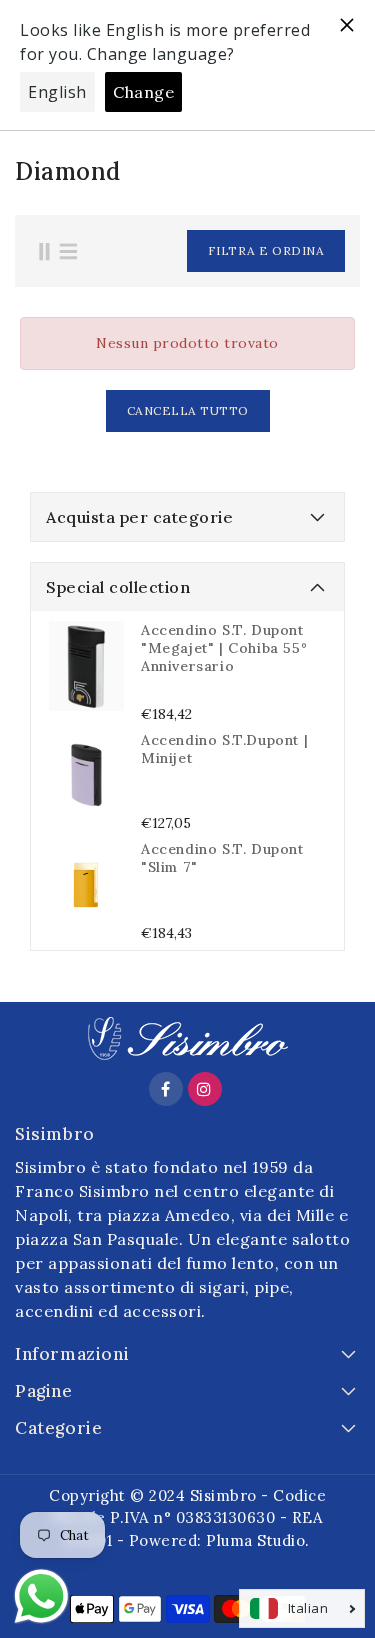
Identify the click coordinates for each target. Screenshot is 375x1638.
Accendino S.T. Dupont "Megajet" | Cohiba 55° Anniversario (224, 648)
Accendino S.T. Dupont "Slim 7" (222, 858)
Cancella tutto (188, 410)
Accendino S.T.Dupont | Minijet (224, 749)
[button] (230, 251)
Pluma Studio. (258, 1540)
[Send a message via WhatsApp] (41, 1596)
